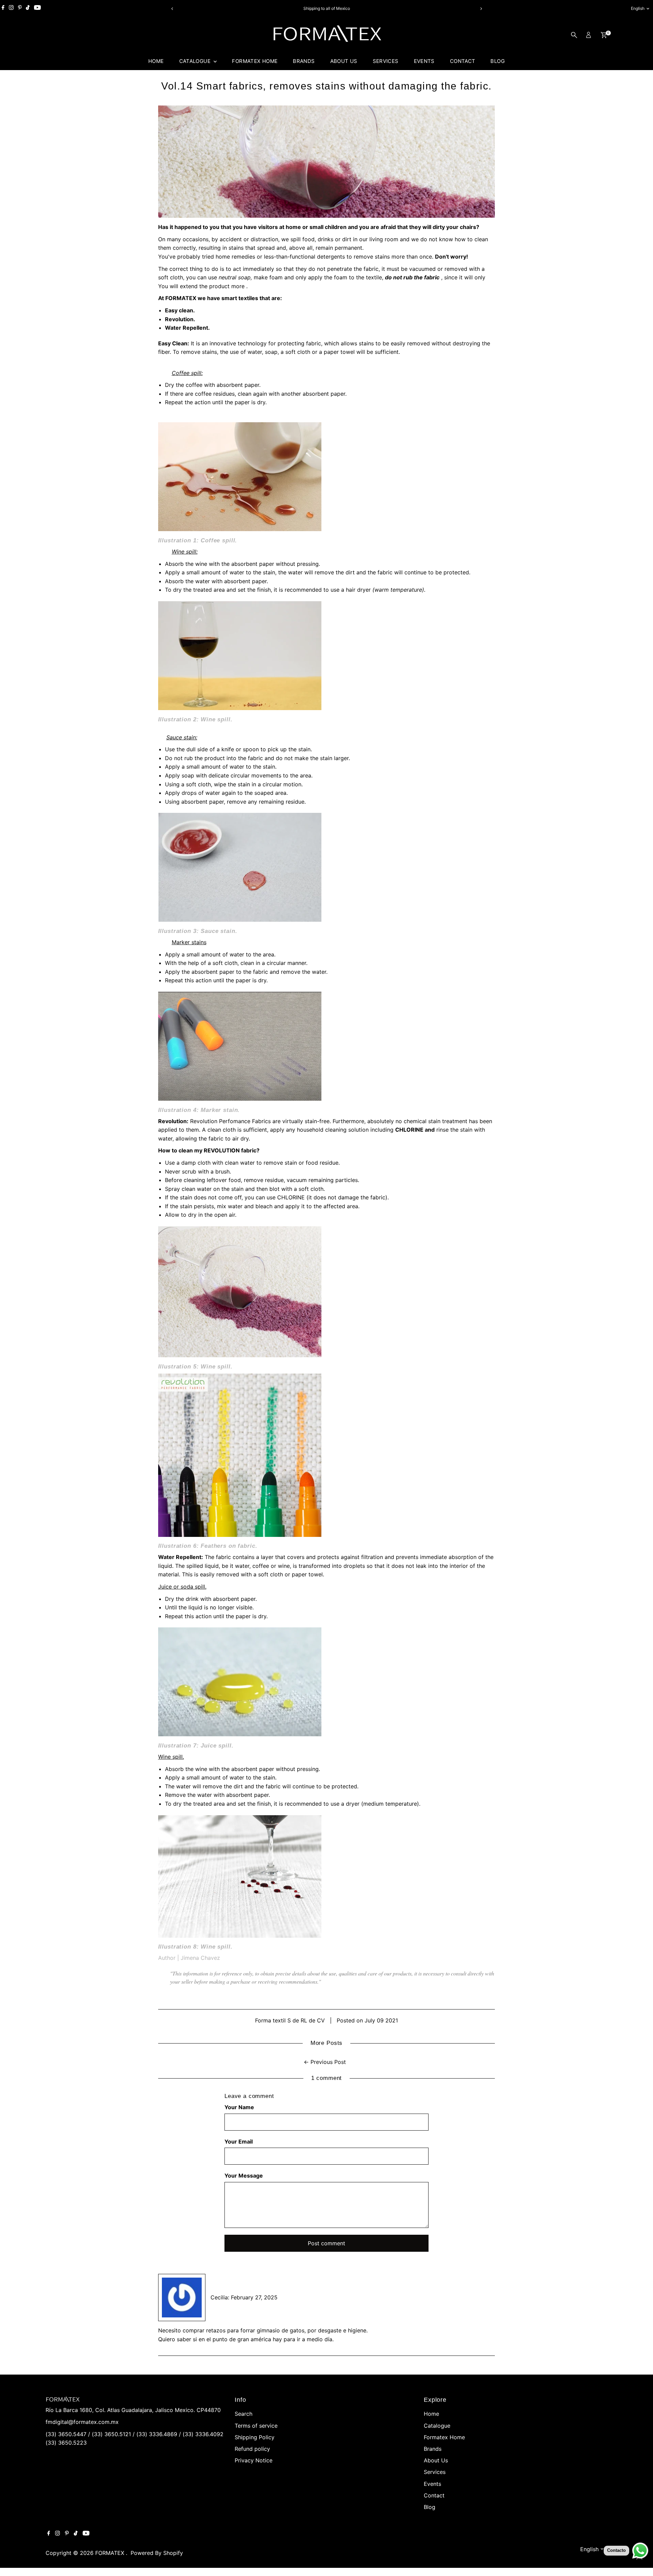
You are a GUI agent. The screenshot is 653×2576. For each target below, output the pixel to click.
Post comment (326, 2243)
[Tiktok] (28, 9)
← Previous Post (325, 2062)
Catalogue (196, 61)
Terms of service (256, 2426)
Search (244, 2414)
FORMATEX (111, 2553)
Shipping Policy (255, 2437)
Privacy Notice (254, 2460)
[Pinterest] (20, 9)
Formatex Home (255, 61)
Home (156, 61)
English (638, 8)
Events (424, 61)
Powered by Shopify (157, 2553)
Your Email (239, 2142)
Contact (463, 61)
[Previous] (172, 9)
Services (386, 61)
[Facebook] (3, 9)
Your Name (239, 2107)
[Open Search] (574, 35)
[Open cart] (604, 35)
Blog (498, 61)
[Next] (481, 9)
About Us (344, 61)
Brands (304, 61)
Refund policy (252, 2449)
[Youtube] (37, 9)
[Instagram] (11, 9)
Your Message (244, 2176)
